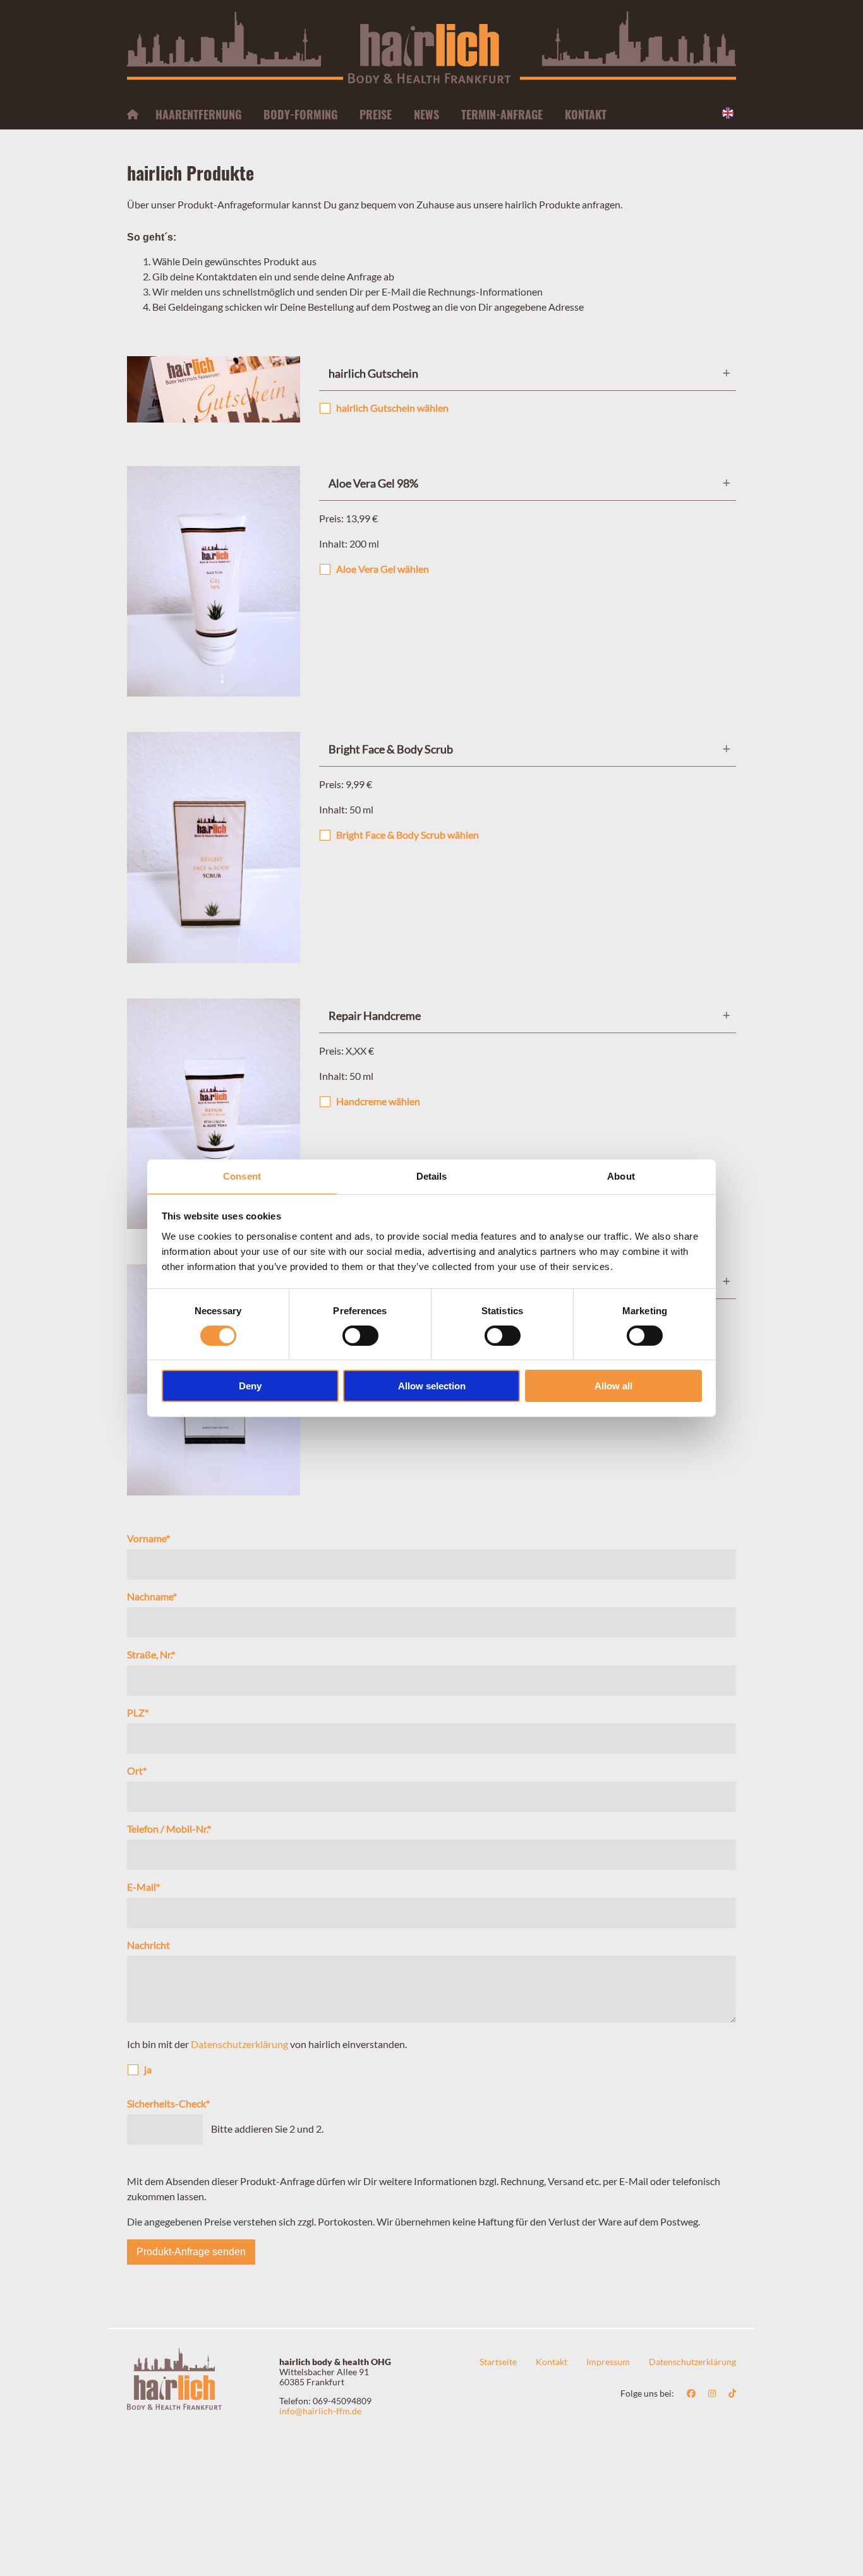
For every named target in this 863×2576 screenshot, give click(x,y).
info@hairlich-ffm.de (320, 2411)
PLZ (138, 1712)
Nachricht (148, 1945)
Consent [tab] (242, 1176)
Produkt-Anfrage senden (191, 2252)
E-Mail (143, 1887)
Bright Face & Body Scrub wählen (407, 835)
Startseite (498, 2362)
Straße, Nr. (151, 1654)
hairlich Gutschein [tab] (373, 373)
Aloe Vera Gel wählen (383, 569)
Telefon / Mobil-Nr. (169, 1829)
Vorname (148, 1538)
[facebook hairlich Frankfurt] (691, 2393)
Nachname (152, 1596)
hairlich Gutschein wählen (392, 408)
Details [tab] (432, 1176)
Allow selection (432, 1386)
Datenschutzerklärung (239, 2044)
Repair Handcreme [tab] (375, 1015)
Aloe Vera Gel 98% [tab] (373, 483)
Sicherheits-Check (168, 2103)
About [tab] (621, 1176)
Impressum (608, 2362)
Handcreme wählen (378, 1101)
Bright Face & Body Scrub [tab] (391, 749)
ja (148, 2069)
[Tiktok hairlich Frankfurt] (732, 2393)
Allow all (613, 1386)
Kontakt (552, 2362)
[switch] (360, 1336)
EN (729, 113)
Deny (250, 1386)
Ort (137, 1770)
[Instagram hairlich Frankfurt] (712, 2393)
